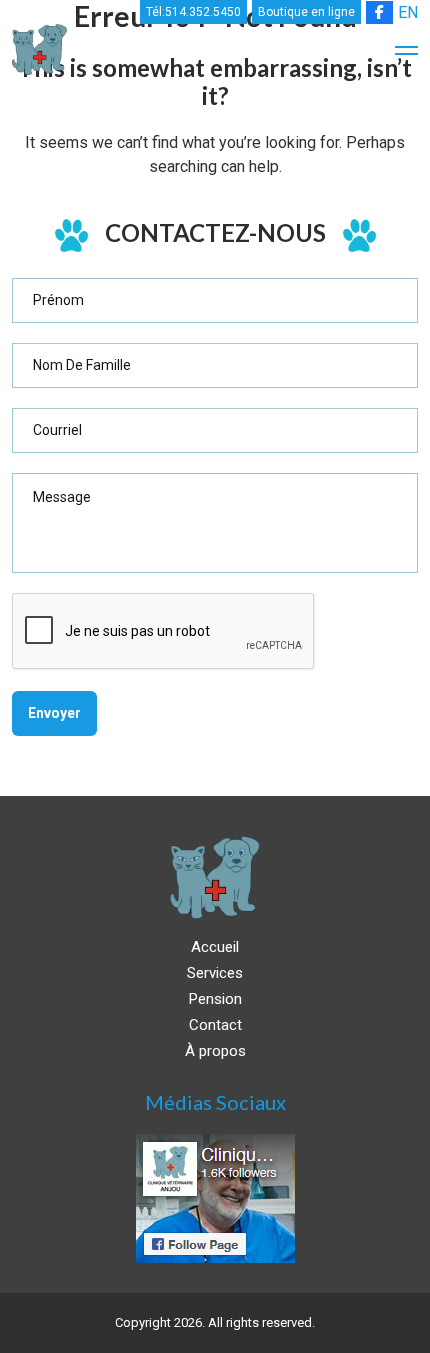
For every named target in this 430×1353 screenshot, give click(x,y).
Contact (215, 1025)
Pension (215, 999)
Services (215, 973)
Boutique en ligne (306, 12)
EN (408, 12)
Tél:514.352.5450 (193, 12)
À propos (215, 1051)
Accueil (215, 947)
